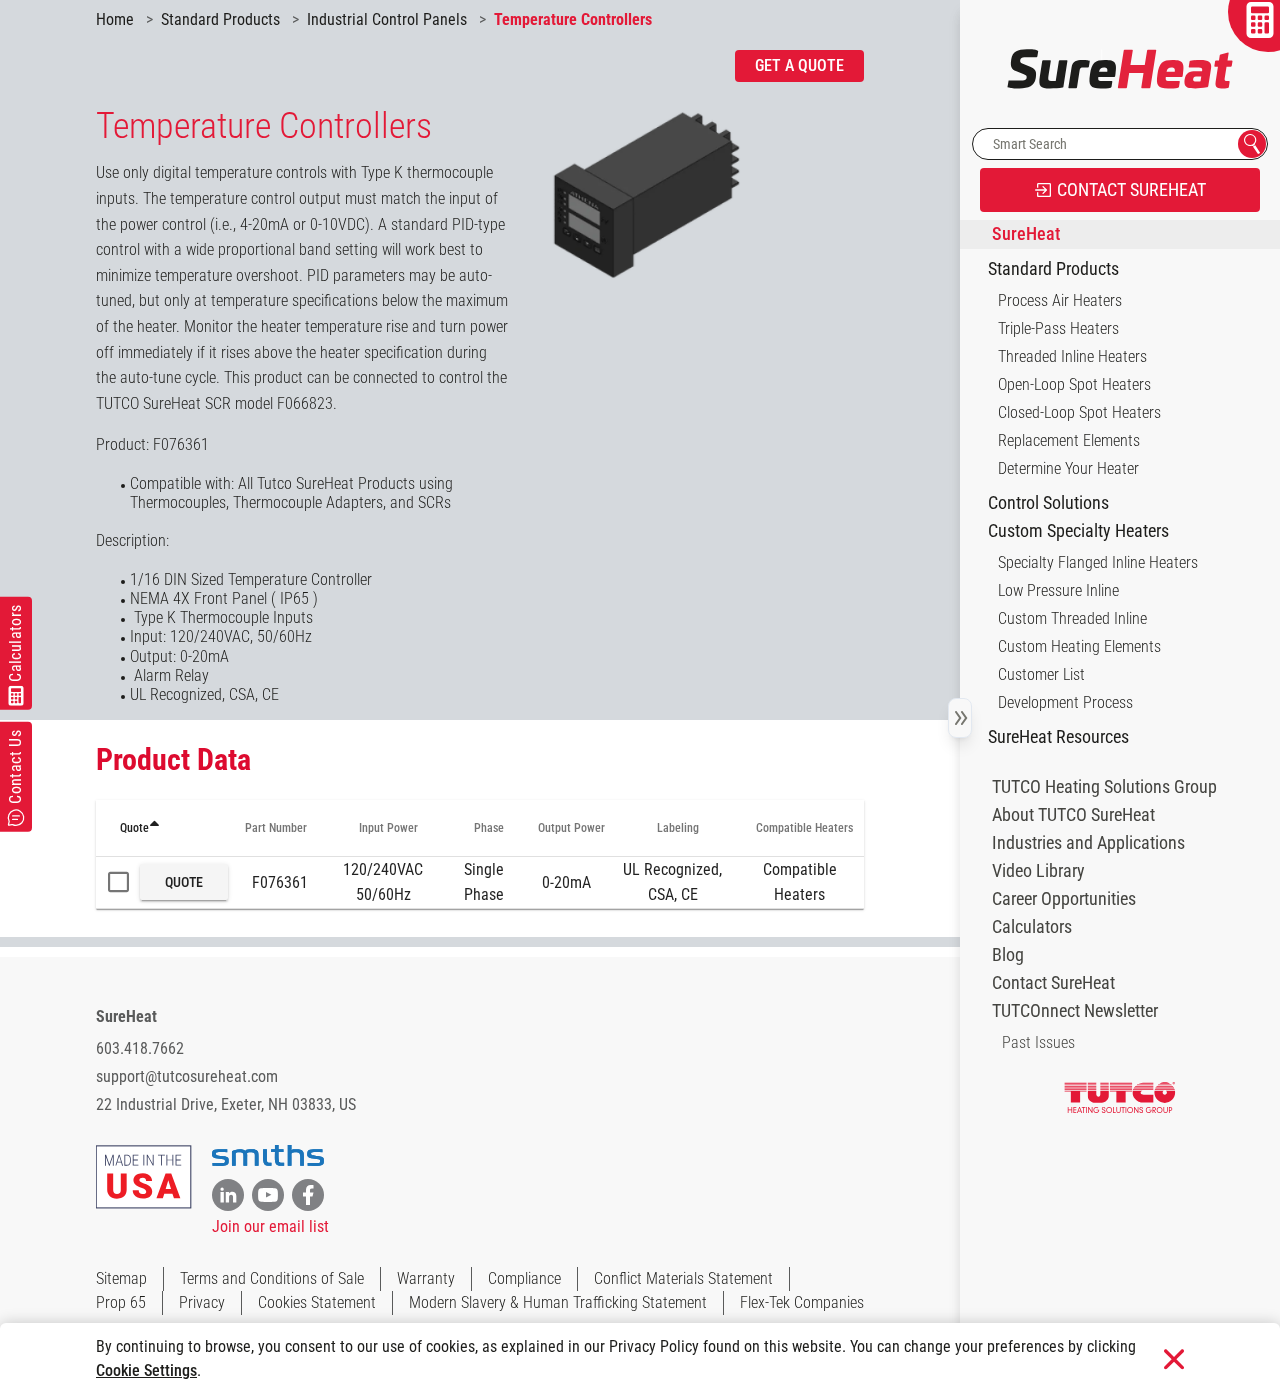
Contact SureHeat (1053, 983)
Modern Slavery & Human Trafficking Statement (558, 1302)
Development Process (1065, 702)
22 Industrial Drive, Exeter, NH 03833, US (226, 1104)
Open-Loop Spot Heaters (1074, 384)
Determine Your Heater (1068, 468)
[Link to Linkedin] (228, 1195)
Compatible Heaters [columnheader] (804, 828)
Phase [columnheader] (489, 828)
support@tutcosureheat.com (187, 1076)
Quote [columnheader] (134, 828)
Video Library (1038, 871)
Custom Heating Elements (1079, 646)
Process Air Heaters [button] (1060, 300)
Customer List (1041, 674)
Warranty (426, 1278)
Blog (1008, 955)
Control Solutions (1048, 503)
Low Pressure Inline (1058, 590)
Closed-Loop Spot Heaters (1079, 412)
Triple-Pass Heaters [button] (1058, 328)
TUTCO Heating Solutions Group (1104, 787)
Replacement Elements (1069, 440)
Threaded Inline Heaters (1072, 356)
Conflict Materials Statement (683, 1278)
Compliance (524, 1278)
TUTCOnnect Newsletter (1075, 1011)
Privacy (202, 1302)
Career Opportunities (1064, 899)
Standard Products (1053, 269)
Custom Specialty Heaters (1078, 531)
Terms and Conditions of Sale (272, 1278)
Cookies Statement (317, 1302)
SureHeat (126, 1016)
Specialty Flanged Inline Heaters (1098, 562)
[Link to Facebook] (308, 1195)
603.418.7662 (140, 1048)
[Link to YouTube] (268, 1195)
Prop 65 (121, 1302)
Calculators (1032, 927)
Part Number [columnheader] (276, 828)
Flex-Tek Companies (802, 1302)
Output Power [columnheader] (571, 828)
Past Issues (1038, 1042)
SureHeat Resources (1058, 737)
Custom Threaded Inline (1072, 618)
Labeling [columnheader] (678, 828)
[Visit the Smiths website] (268, 1156)
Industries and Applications (1088, 843)
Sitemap (121, 1278)
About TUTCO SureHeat (1073, 815)
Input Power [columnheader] (388, 828)
